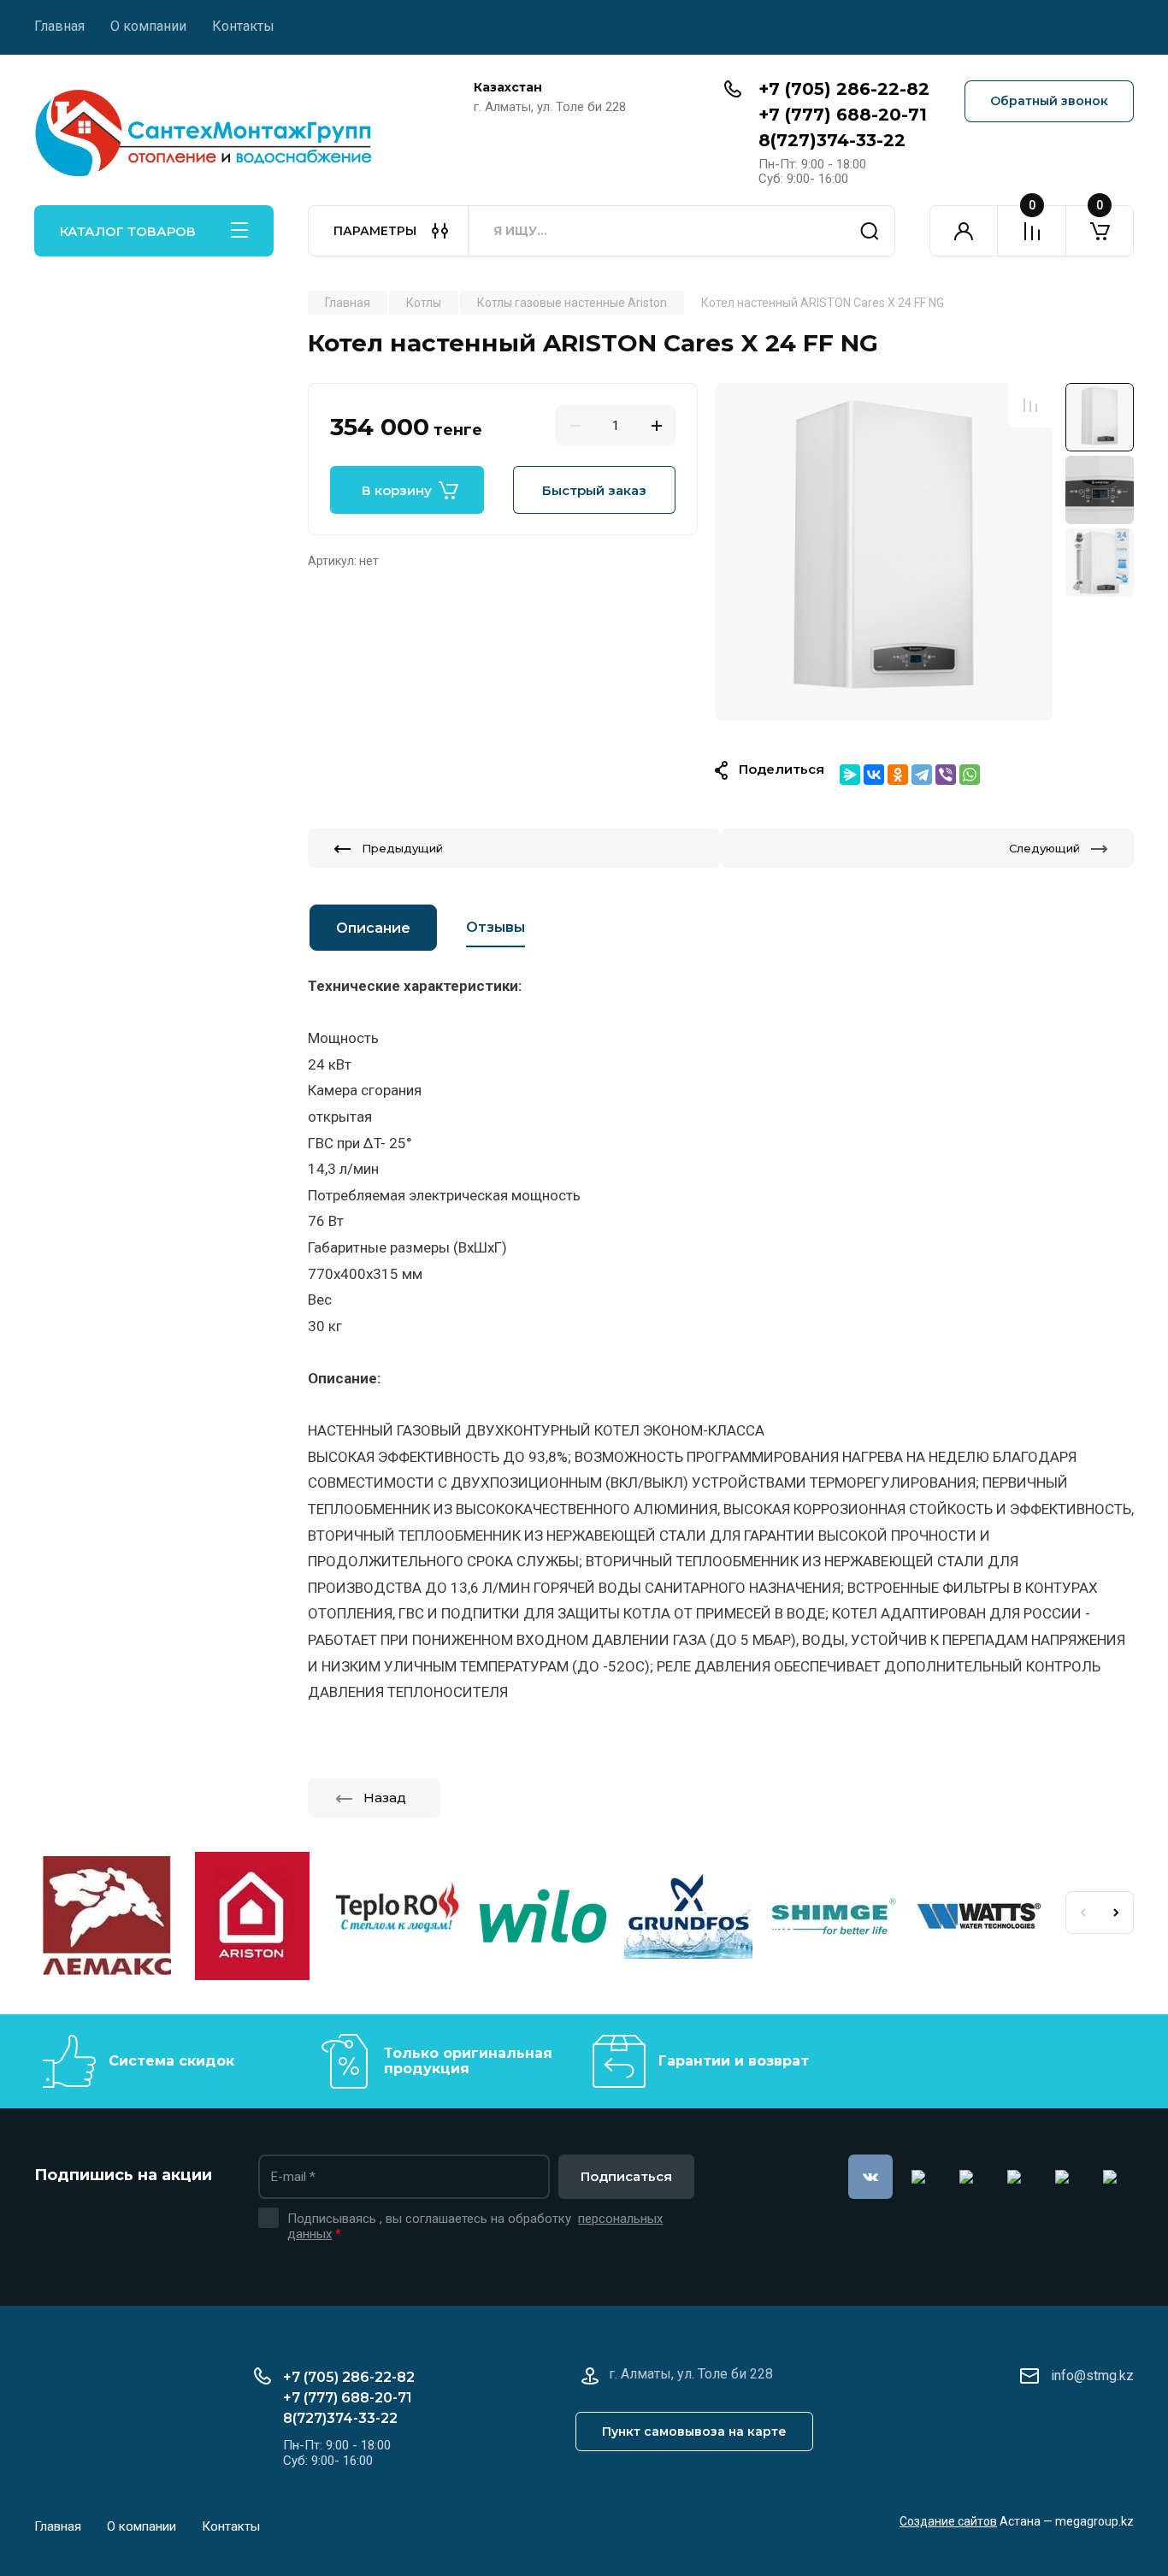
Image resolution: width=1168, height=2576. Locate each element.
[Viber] (946, 775)
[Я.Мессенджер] (850, 775)
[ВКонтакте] (874, 775)
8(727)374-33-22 (832, 140)
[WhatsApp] (970, 775)
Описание (373, 928)
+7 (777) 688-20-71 (843, 115)
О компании (148, 26)
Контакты (243, 26)
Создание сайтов (948, 2521)
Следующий (1044, 848)
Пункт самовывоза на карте (694, 2432)
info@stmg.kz (1092, 2376)
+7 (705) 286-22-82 (844, 89)
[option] (884, 552)
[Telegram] (922, 775)
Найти (870, 231)
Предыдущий (402, 848)
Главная (59, 26)
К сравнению (1030, 405)
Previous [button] (1082, 1913)
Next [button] (1117, 1913)
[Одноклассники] (898, 775)
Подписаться (626, 2176)
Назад (385, 1798)
